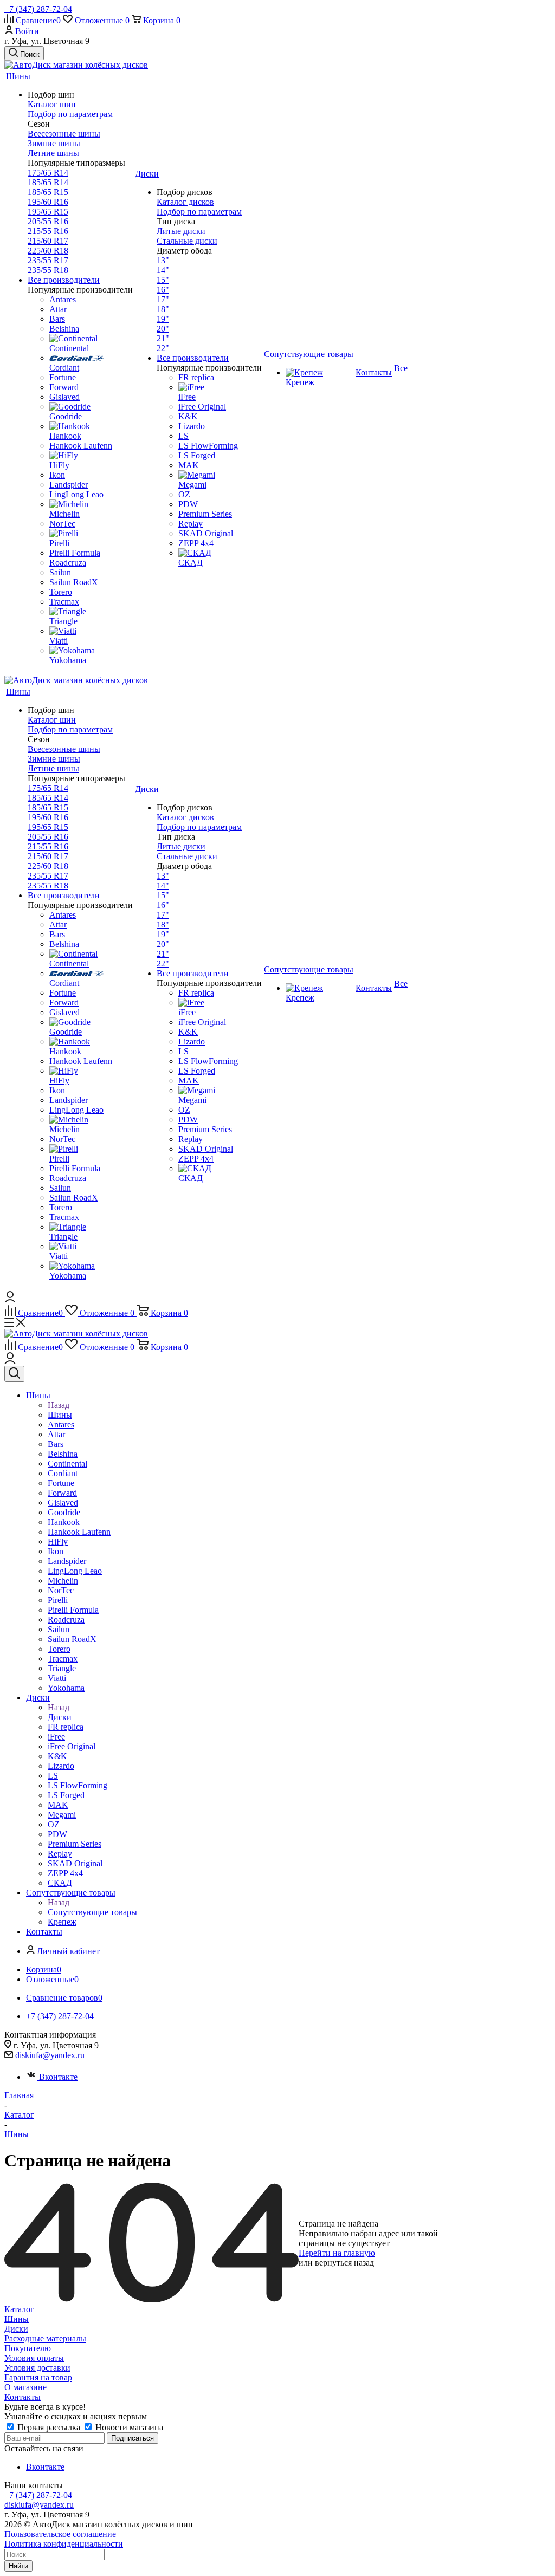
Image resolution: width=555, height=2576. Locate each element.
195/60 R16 (48, 202)
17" (163, 299)
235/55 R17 (48, 260)
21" (163, 338)
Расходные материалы (45, 2338)
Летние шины (53, 153)
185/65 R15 (48, 192)
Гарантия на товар (38, 2377)
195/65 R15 (48, 212)
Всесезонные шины (64, 134)
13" (163, 260)
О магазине (25, 2387)
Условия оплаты (34, 2358)
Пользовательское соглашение (60, 2534)
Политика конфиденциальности (64, 2544)
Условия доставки (37, 2368)
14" (163, 270)
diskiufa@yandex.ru (50, 2055)
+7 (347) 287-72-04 (38, 9)
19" (163, 319)
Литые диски (181, 231)
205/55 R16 (48, 221)
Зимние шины (54, 143)
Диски (60, 1717)
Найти (18, 2566)
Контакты (22, 2397)
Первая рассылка (49, 2427)
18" (163, 309)
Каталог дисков (185, 202)
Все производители (64, 280)
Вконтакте (58, 2077)
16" (163, 290)
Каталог (19, 2309)
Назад (59, 1405)
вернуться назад (344, 2263)
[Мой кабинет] (10, 1299)
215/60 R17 (48, 241)
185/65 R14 (48, 182)
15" (163, 280)
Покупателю (28, 2348)
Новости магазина (128, 2427)
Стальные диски (187, 241)
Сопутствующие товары (92, 1912)
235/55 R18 (48, 270)
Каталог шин (52, 104)
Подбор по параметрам (70, 114)
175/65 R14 (48, 173)
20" (163, 329)
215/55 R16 (48, 231)
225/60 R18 (48, 251)
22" (163, 348)
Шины (60, 1415)
